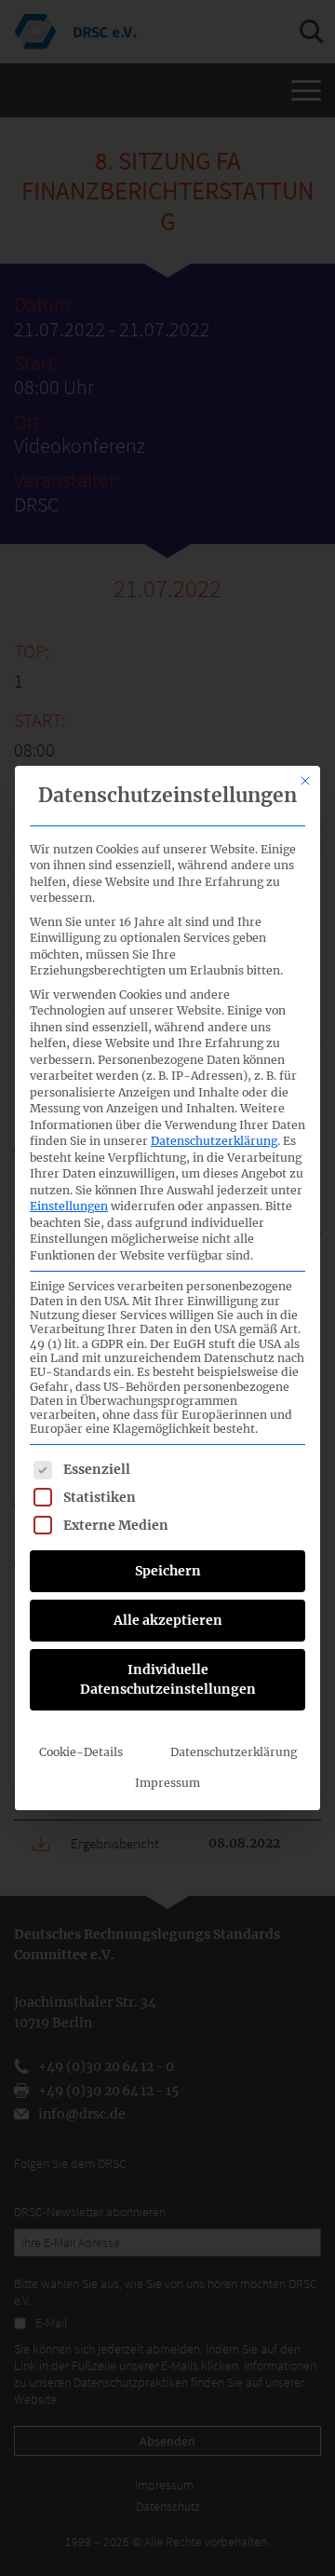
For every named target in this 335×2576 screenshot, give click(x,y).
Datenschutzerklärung (214, 1141)
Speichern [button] (168, 1571)
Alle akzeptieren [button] (168, 1620)
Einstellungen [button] (69, 1206)
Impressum (167, 1783)
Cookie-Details (81, 1752)
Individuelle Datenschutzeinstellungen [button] (168, 1679)
